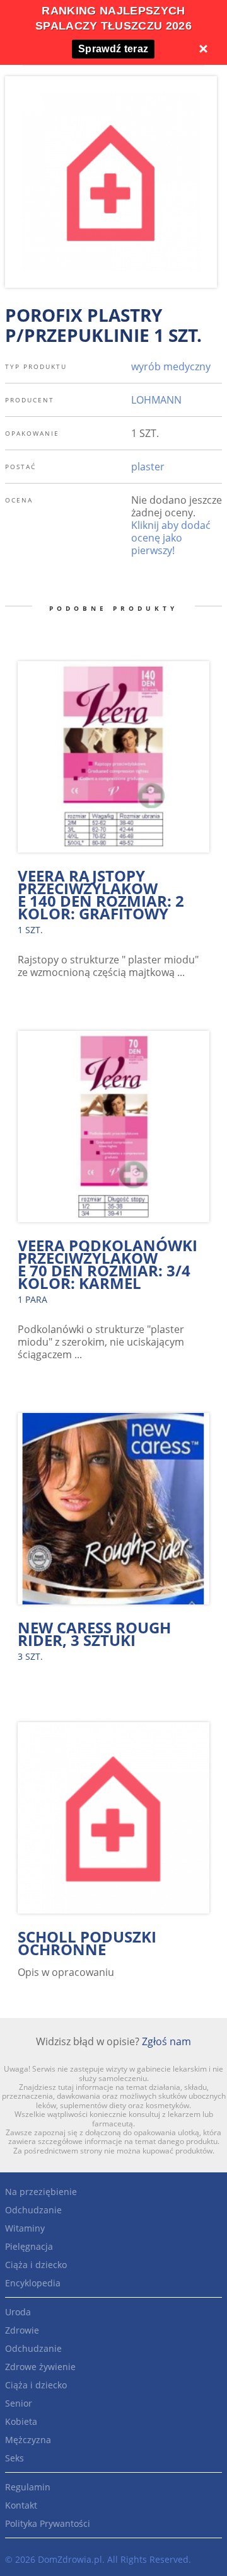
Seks (15, 2458)
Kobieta (21, 2421)
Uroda (18, 2312)
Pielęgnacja (29, 2246)
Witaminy (25, 2228)
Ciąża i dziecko (36, 2265)
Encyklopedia (33, 2283)
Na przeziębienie (41, 2192)
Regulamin (28, 2487)
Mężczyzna (28, 2440)
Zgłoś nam (166, 2041)
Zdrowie (22, 2330)
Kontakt (21, 2505)
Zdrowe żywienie (40, 2367)
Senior (19, 2403)
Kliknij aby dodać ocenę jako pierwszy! (171, 538)
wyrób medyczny (171, 366)
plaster (148, 467)
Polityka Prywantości (48, 2523)
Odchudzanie (33, 2210)
